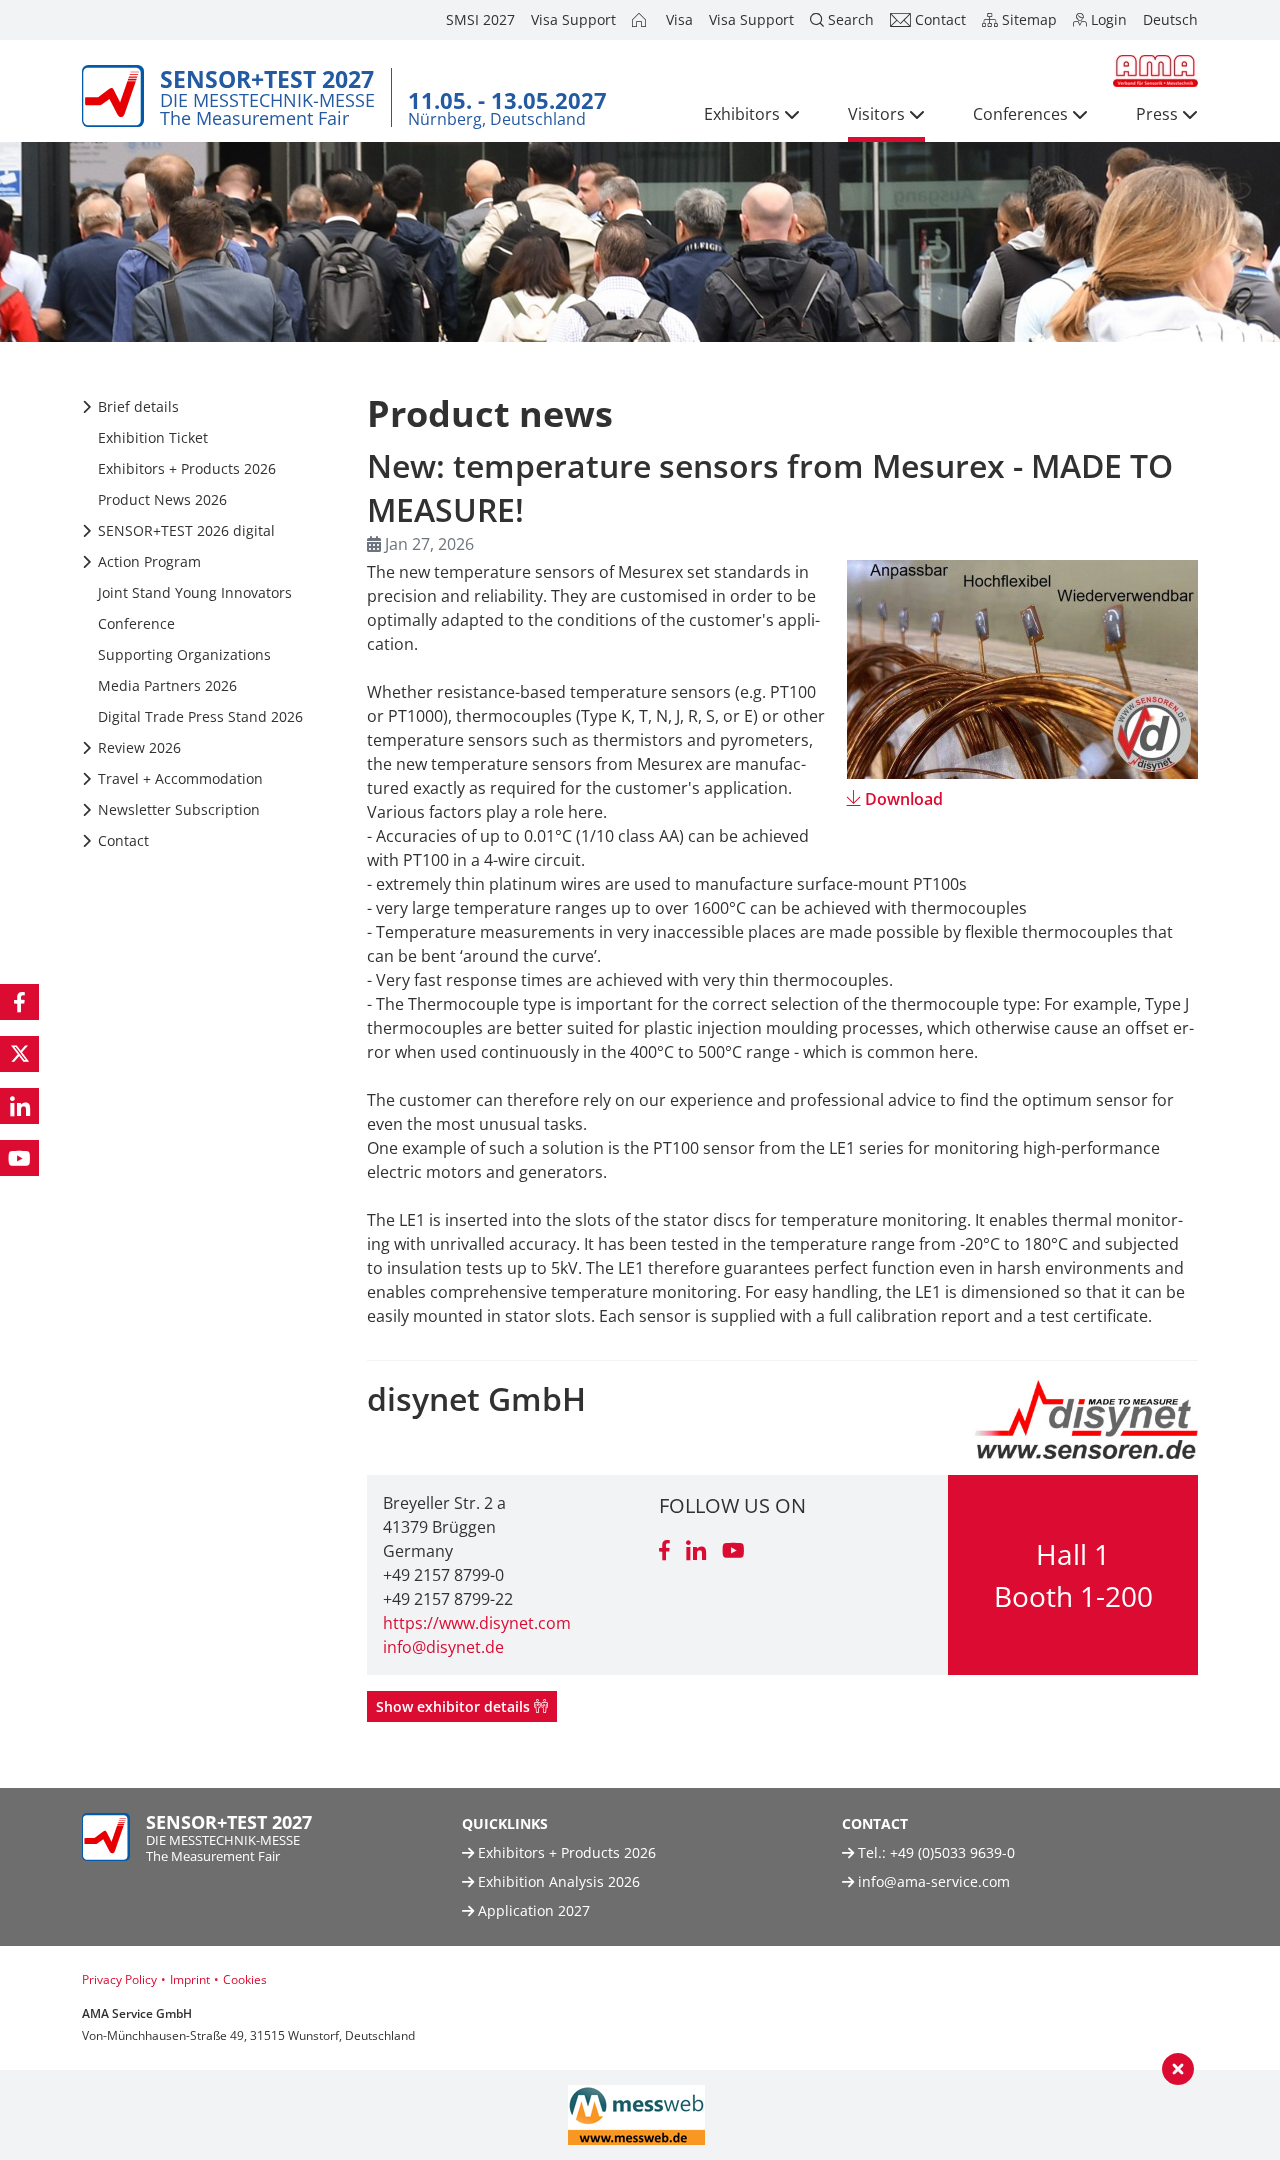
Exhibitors (742, 114)
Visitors (876, 114)
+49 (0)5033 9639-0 (952, 1852)
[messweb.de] (636, 2115)
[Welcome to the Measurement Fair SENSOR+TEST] (641, 20)
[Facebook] (664, 1552)
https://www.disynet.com (477, 1623)
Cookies (245, 1979)
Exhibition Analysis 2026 (557, 1881)
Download (904, 799)
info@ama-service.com (934, 1881)
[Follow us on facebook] (19, 1002)
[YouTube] (733, 1552)
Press (1157, 114)
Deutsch (1170, 19)
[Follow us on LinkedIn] (19, 1106)
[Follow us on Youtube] (19, 1158)
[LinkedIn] (696, 1552)
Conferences (1020, 114)
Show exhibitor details (455, 1706)
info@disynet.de (443, 1647)
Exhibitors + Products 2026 (565, 1852)
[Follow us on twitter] (19, 1054)
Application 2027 (532, 1910)
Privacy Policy (119, 1979)
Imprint (190, 1979)
